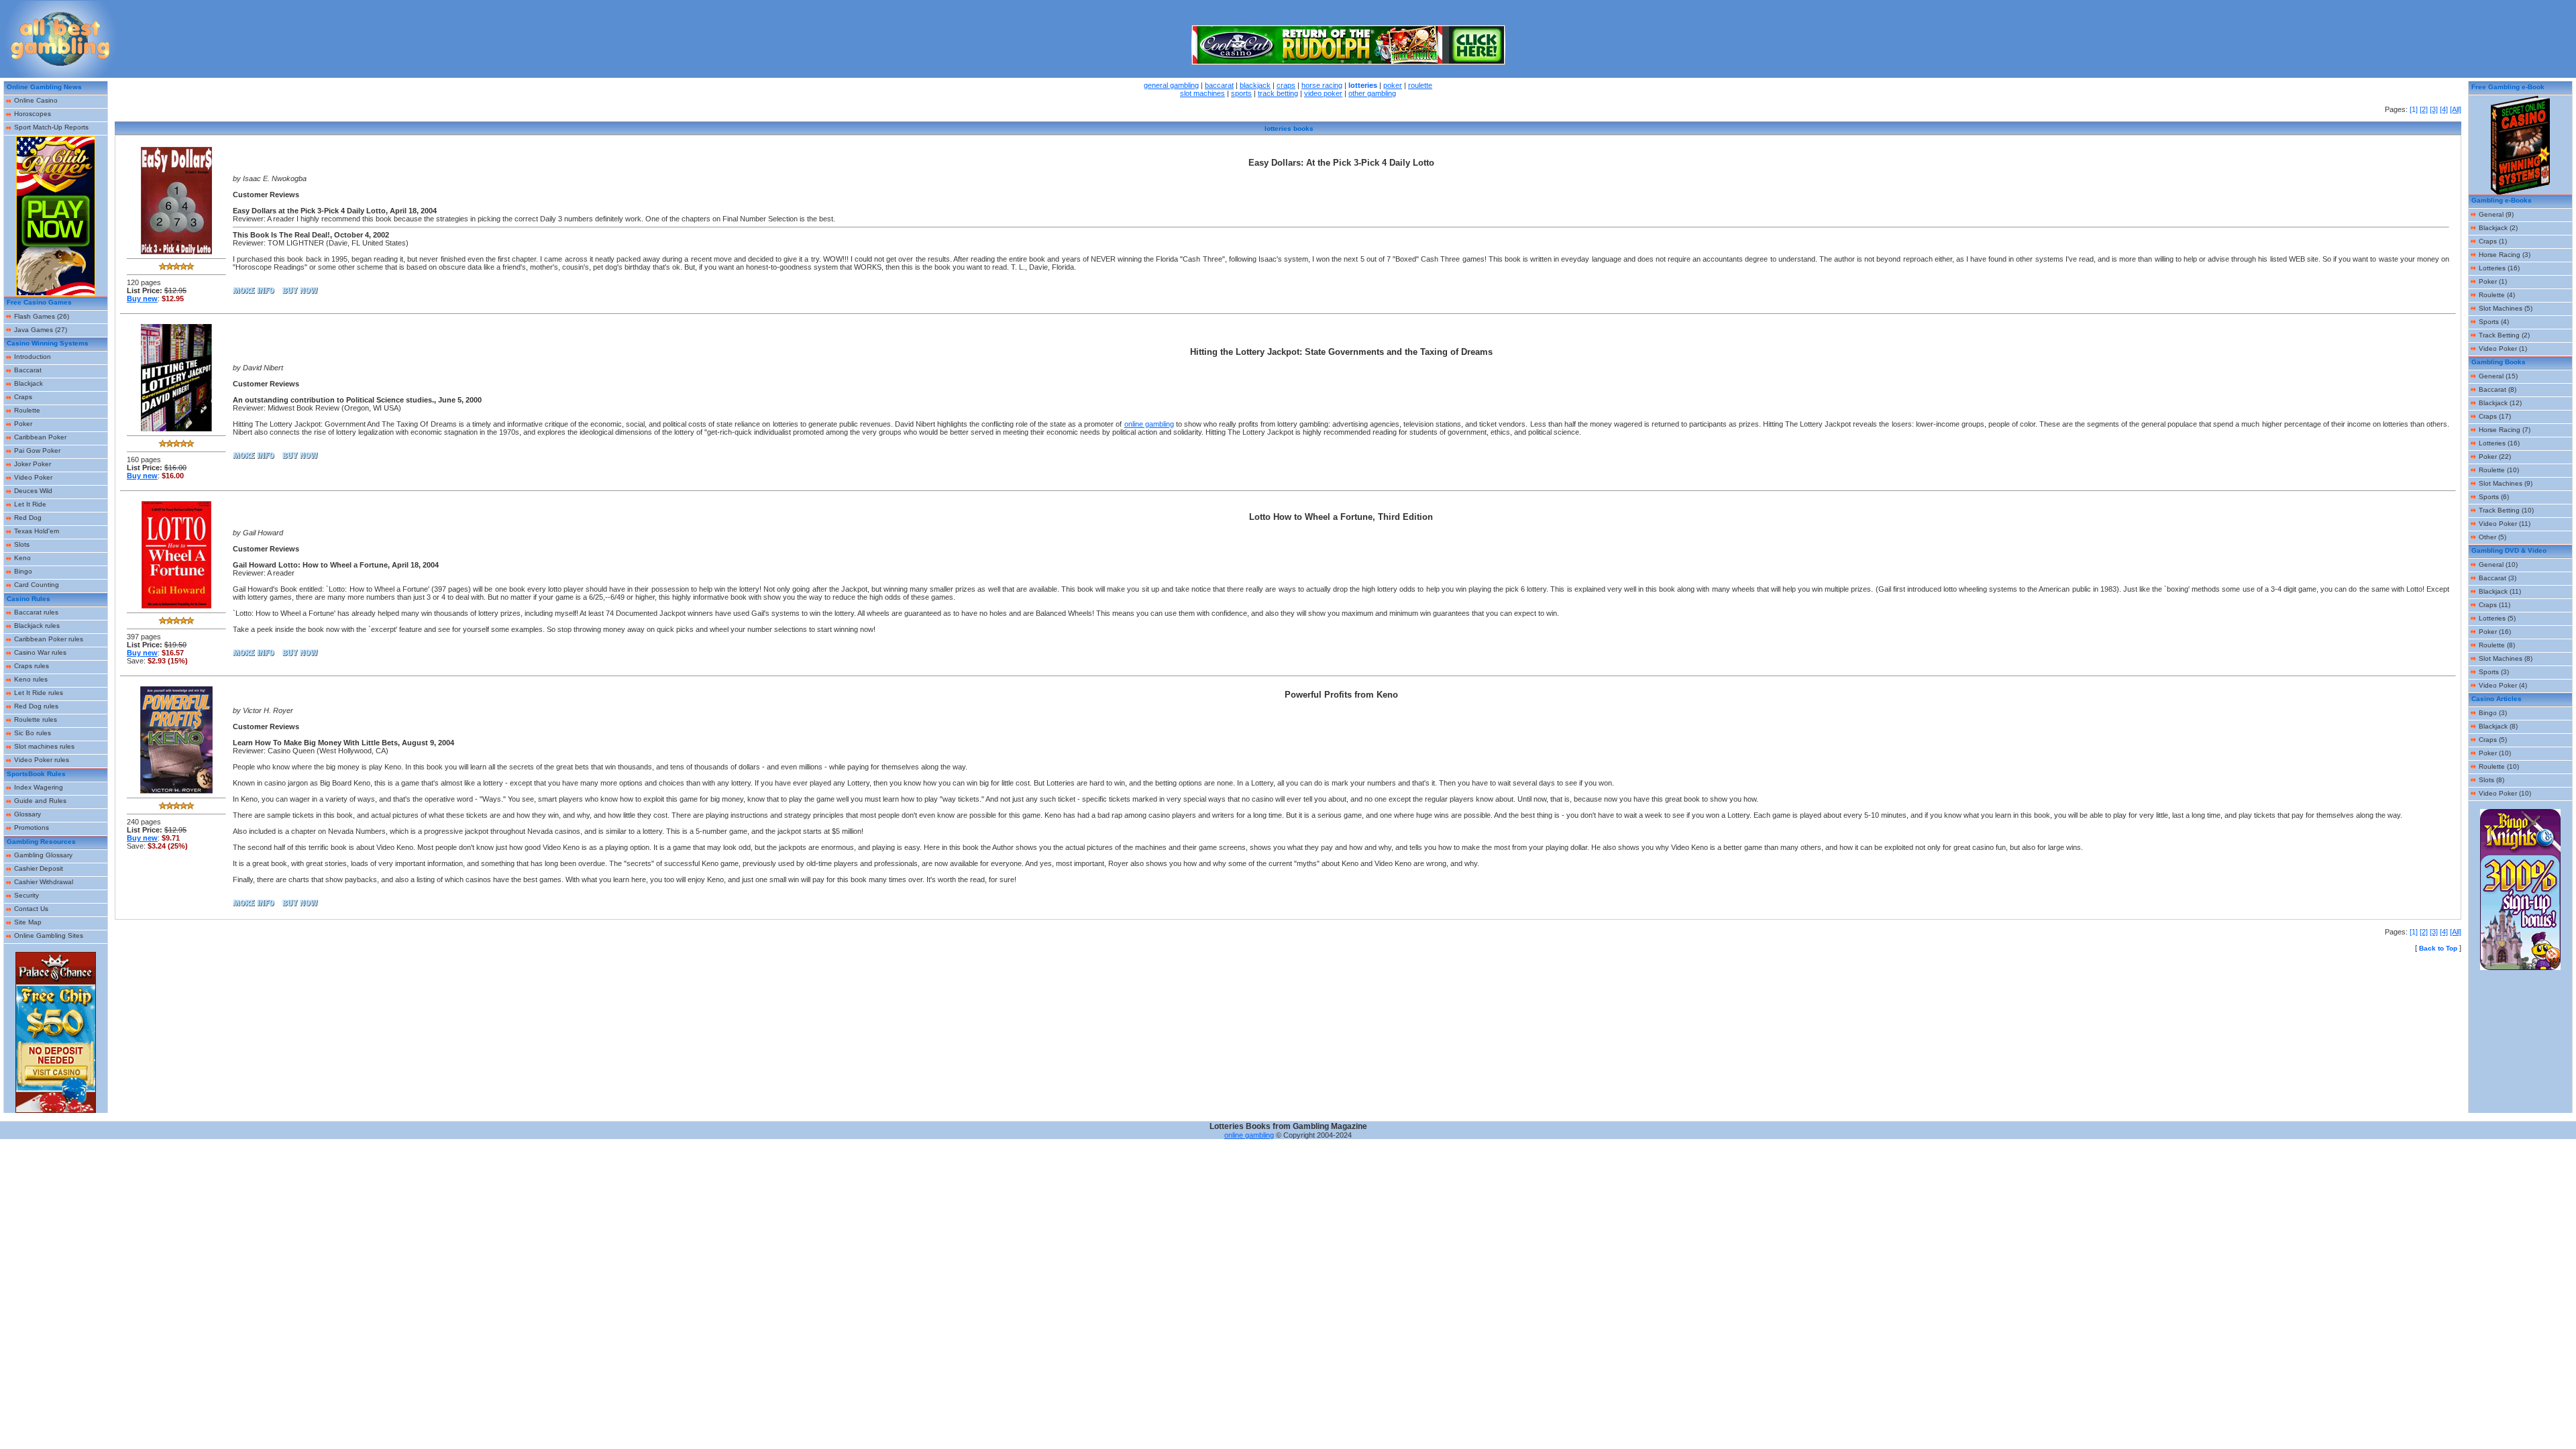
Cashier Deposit (39, 868)
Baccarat (28, 370)
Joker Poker (33, 464)
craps (1286, 85)
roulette (1420, 85)
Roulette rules (36, 719)
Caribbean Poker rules (49, 639)
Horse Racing (2500, 255)
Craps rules (32, 666)
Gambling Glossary (43, 855)
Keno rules (31, 679)
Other (2487, 537)
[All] (2456, 109)
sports (1241, 93)
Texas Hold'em (37, 531)
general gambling (1171, 85)
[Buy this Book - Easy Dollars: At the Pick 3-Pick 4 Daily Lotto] (176, 252)
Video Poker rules (42, 760)
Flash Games (35, 316)
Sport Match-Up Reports (51, 127)
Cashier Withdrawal (44, 882)
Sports (2489, 322)
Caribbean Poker (40, 437)
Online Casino (36, 100)
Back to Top (2438, 948)
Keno (22, 558)
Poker (23, 424)
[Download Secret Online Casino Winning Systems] (2520, 192)
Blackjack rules (37, 626)
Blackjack (29, 383)
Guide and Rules (40, 801)
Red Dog (28, 518)
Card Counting (37, 585)
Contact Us (31, 909)
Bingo (23, 571)
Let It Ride (30, 504)
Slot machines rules (44, 746)
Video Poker (33, 477)
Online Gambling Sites (49, 935)
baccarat (1219, 85)
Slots (22, 544)
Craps (23, 397)
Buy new (142, 299)
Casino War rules (40, 652)
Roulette (27, 410)
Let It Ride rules (39, 693)
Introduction (33, 357)
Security (26, 895)
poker (1393, 85)
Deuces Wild (33, 491)
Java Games (34, 330)
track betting (1278, 93)
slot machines (1202, 93)
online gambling (1149, 424)
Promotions (32, 827)
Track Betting (2499, 335)
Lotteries (2492, 268)
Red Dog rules (36, 706)
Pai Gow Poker (37, 450)
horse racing (1322, 85)
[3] (2434, 109)
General (2491, 214)
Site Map (28, 922)
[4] (2444, 109)
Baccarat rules (36, 612)
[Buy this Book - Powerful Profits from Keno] (176, 791)
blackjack (1255, 85)
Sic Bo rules (33, 733)
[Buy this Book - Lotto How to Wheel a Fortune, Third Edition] (176, 606)
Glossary (28, 814)
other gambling (1372, 93)
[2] (2424, 109)
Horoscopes (33, 114)
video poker (1323, 93)
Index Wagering (39, 787)
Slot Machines (2501, 308)
